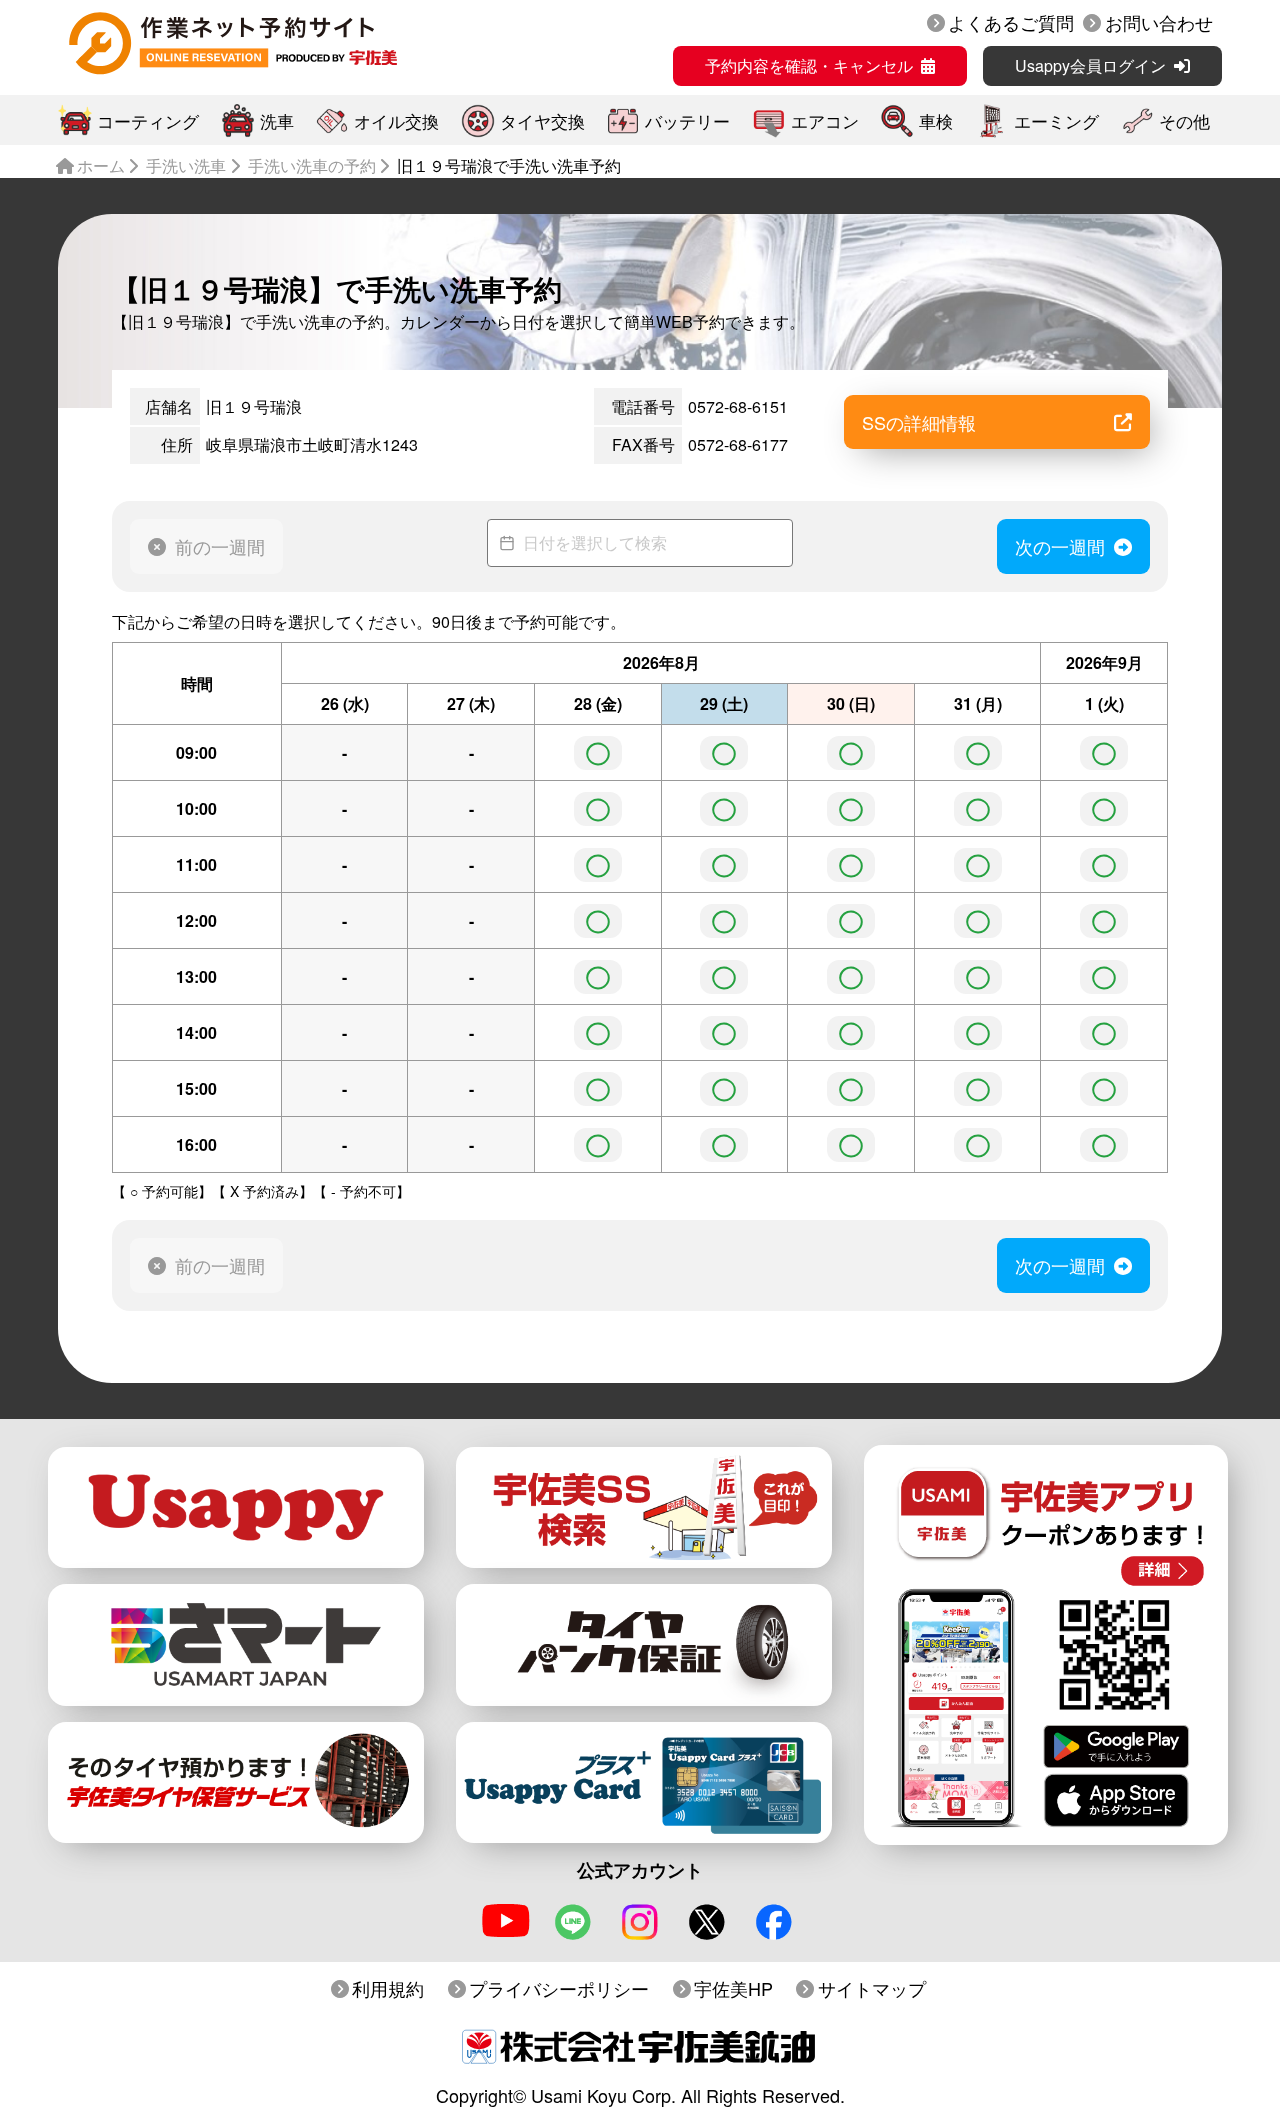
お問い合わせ (1159, 22)
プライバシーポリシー (559, 1988)
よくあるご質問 (1011, 22)
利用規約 (388, 1988)
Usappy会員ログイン (1090, 65)
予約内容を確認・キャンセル (809, 65)
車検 (936, 120)
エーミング (1056, 120)
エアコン (825, 120)
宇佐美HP (733, 1988)
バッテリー (687, 120)
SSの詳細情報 (919, 422)
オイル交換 (396, 120)
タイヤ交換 (542, 120)
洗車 (277, 120)
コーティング (148, 120)
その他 (1184, 120)
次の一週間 (1060, 546)
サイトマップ (872, 1988)
